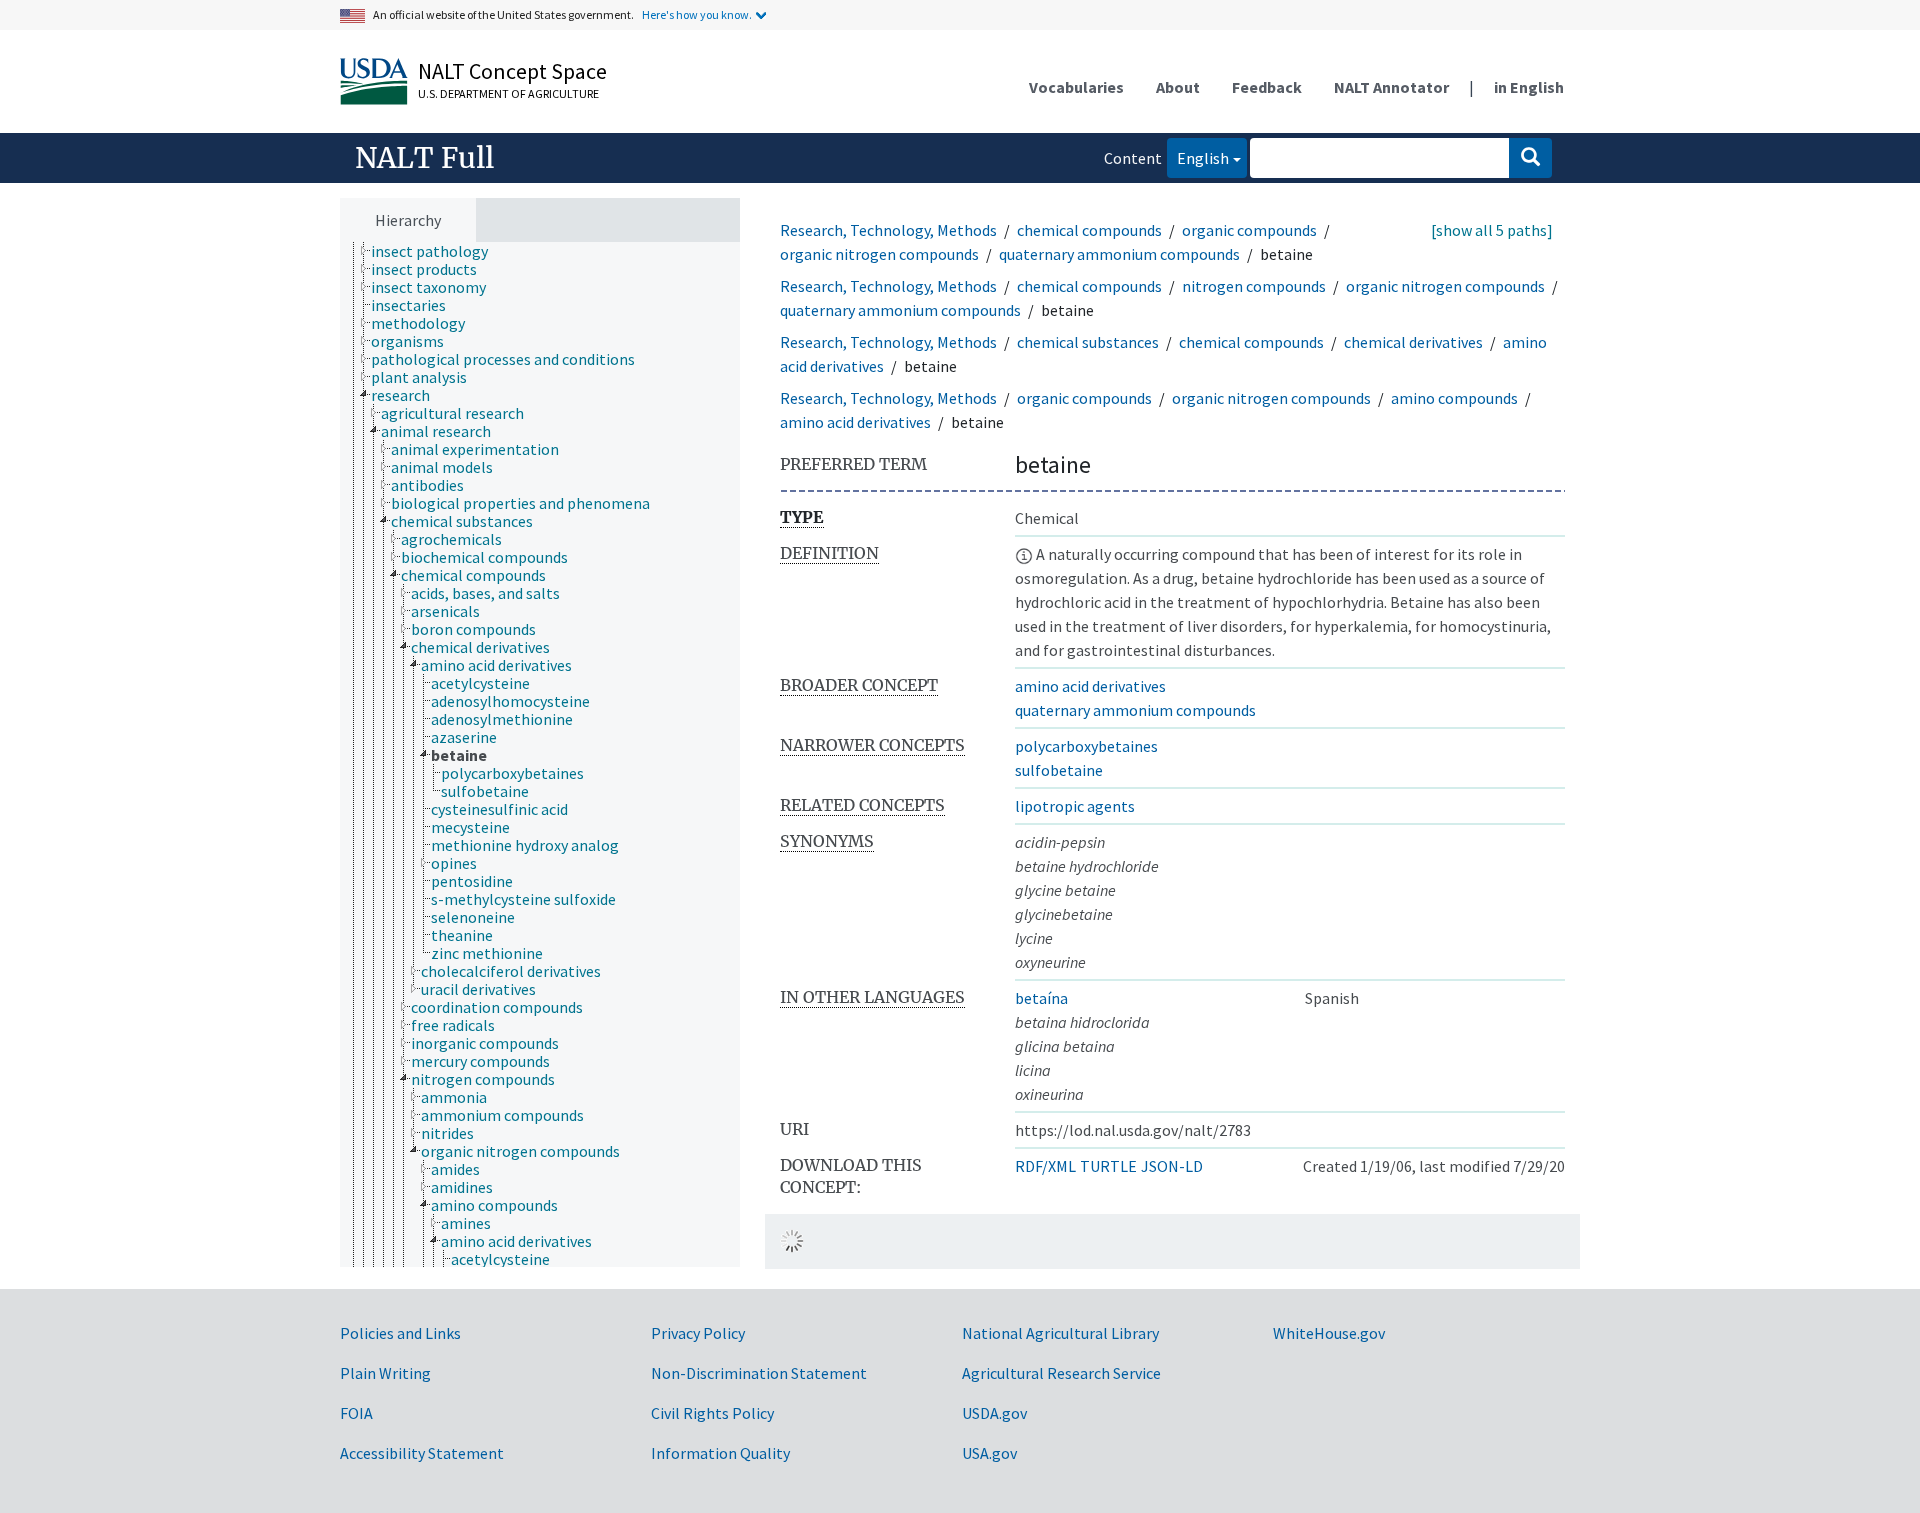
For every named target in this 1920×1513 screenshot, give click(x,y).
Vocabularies (1076, 87)
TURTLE (1108, 1166)
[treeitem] (438, 251)
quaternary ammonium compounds (1119, 254)
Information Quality (720, 1453)
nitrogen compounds (1254, 286)
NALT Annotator (1391, 87)
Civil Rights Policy (712, 1413)
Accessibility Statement (422, 1453)
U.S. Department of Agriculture (508, 93)
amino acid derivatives (855, 422)
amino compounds (1454, 398)
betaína (1041, 998)
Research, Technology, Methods (888, 230)
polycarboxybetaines (1086, 746)
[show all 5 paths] (1492, 230)
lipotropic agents (1075, 806)
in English (1529, 87)
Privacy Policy (698, 1333)
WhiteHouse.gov (1329, 1333)
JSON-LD (1172, 1166)
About (1178, 87)
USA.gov (989, 1453)
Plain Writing (385, 1373)
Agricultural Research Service (1061, 1373)
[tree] (540, 755)
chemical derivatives (1413, 342)
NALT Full (424, 158)
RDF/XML (1045, 1166)
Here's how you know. (697, 14)
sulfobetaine (1059, 770)
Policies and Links (400, 1333)
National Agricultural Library (1060, 1333)
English (1198, 157)
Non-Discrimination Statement (759, 1373)
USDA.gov (994, 1413)
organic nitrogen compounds (879, 254)
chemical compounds (1089, 230)
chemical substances (1088, 342)
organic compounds (1249, 230)
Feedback (1267, 87)
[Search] (1530, 158)
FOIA (356, 1413)
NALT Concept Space (512, 71)
